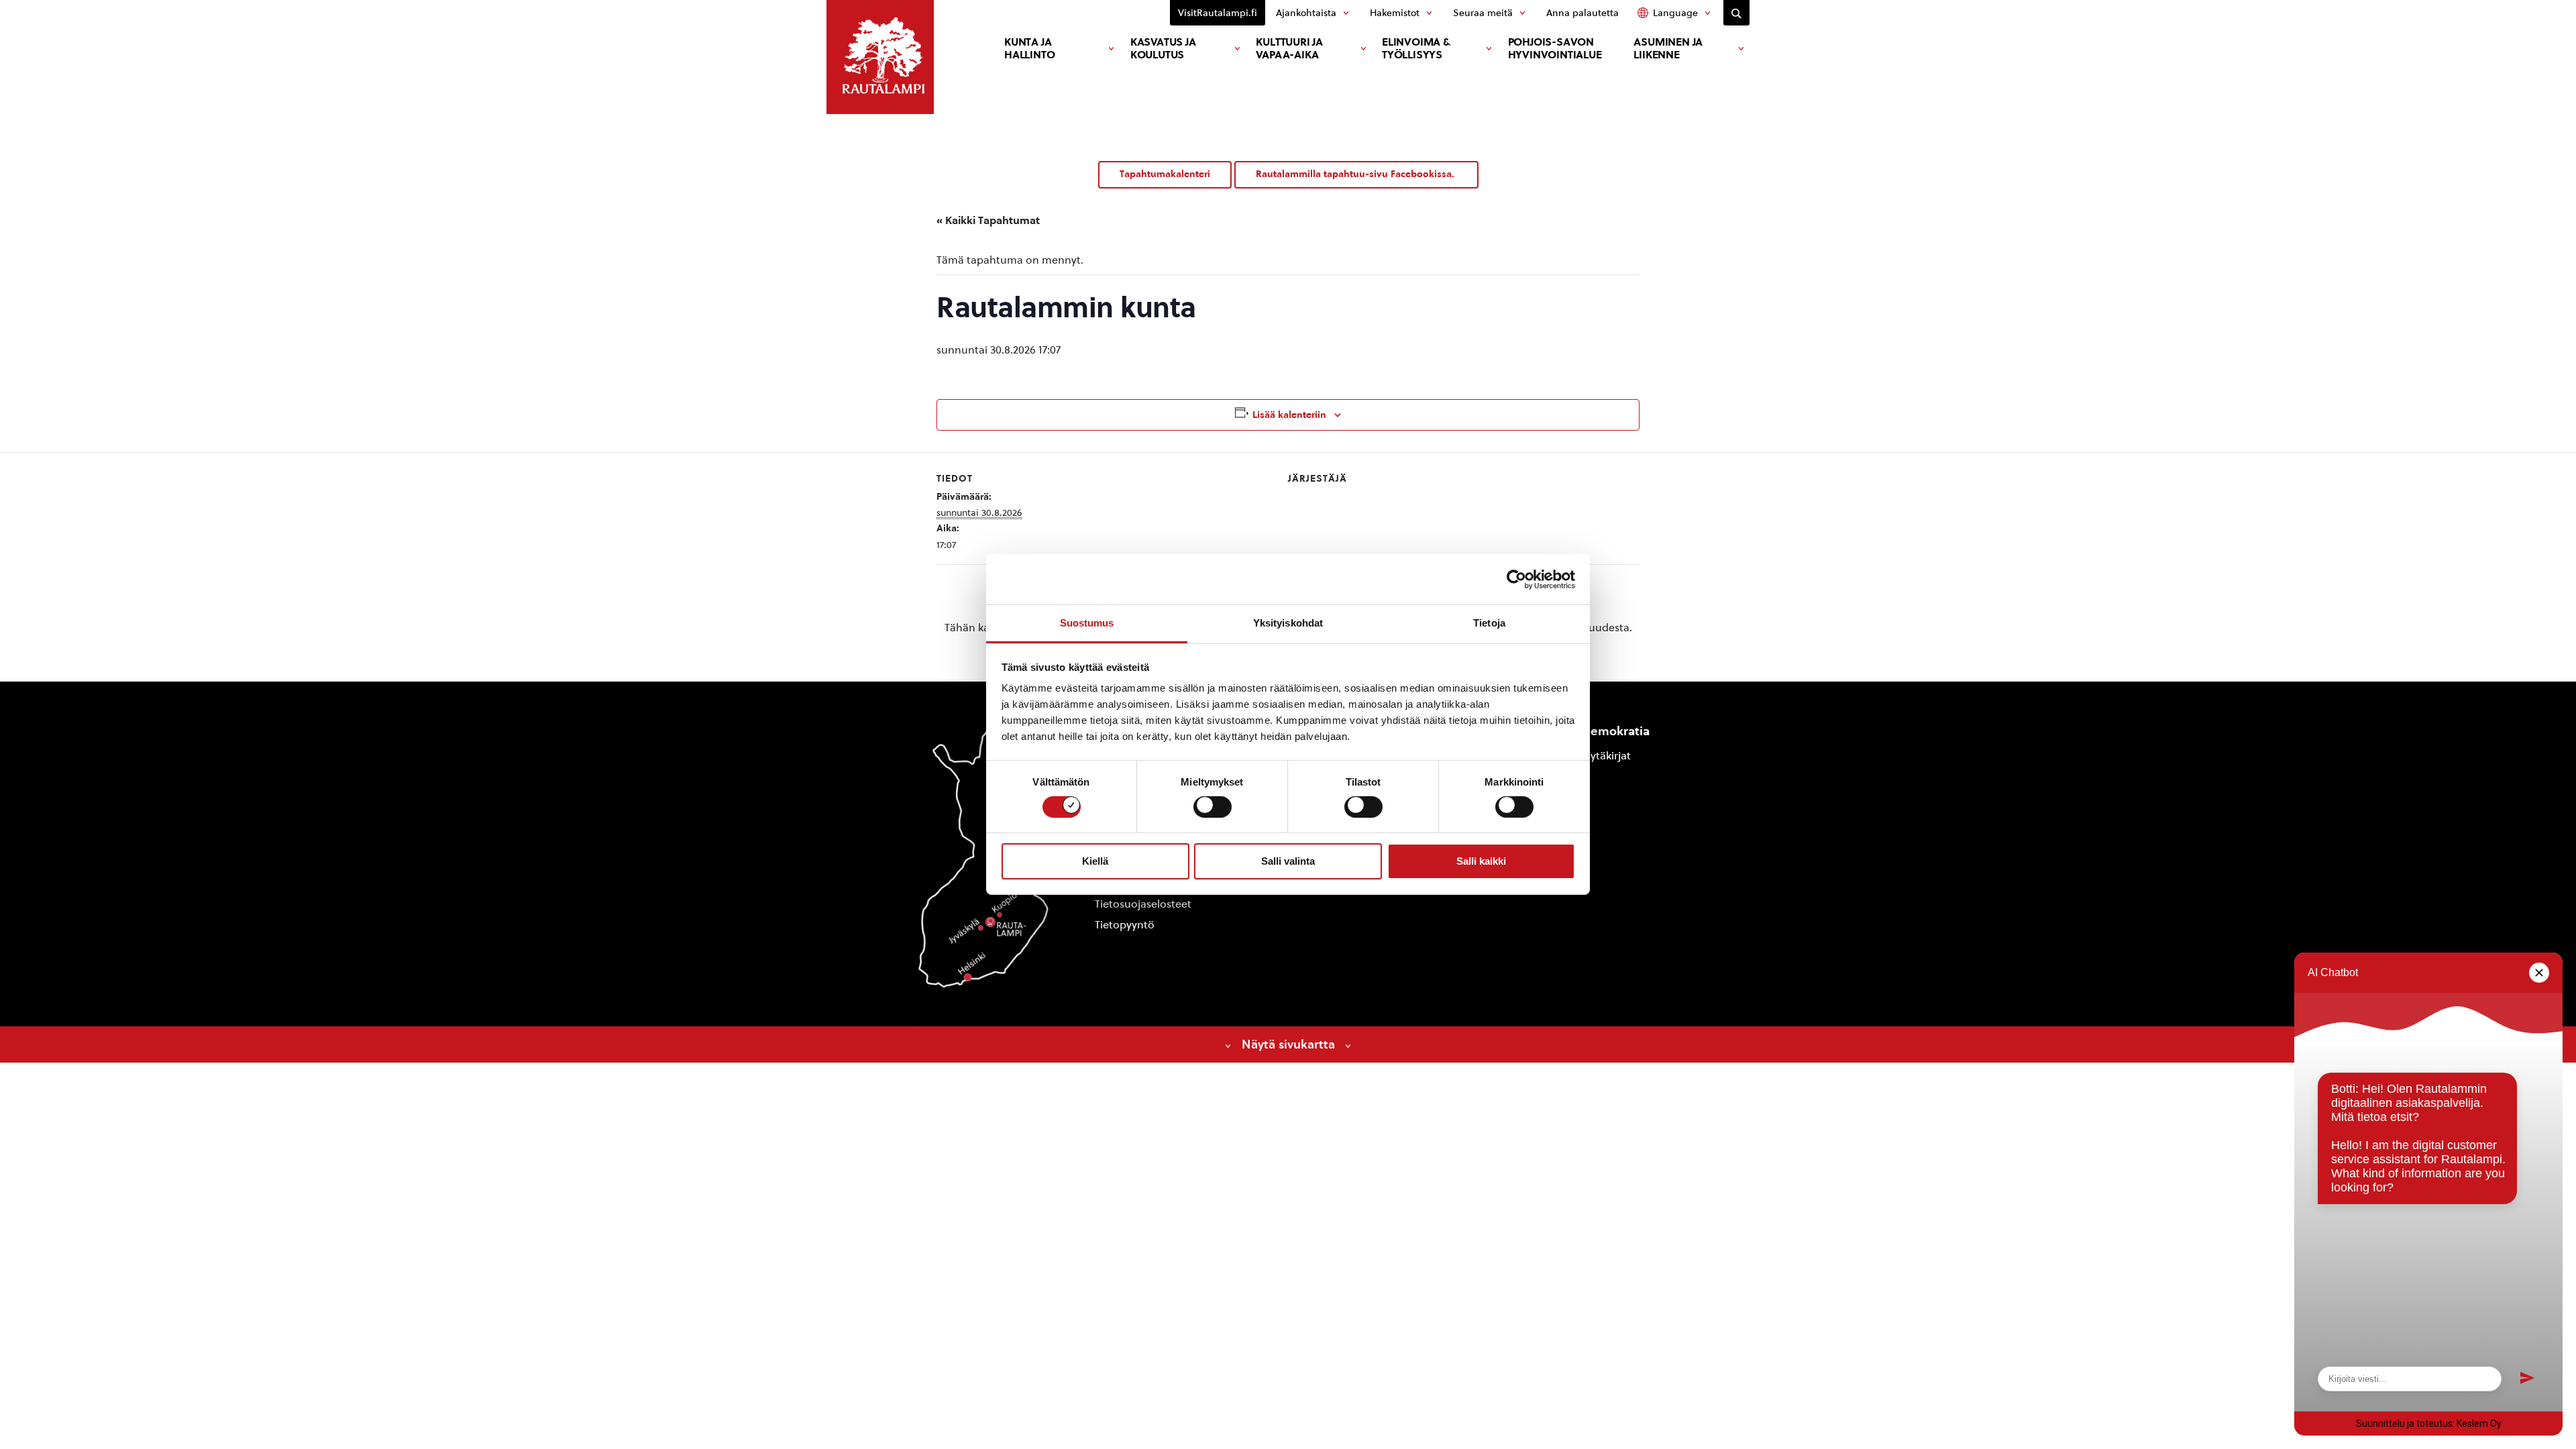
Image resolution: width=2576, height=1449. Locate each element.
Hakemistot (1395, 13)
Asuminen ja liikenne (1668, 48)
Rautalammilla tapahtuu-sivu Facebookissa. (1356, 174)
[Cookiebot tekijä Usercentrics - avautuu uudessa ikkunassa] (1516, 579)
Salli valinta (1288, 861)
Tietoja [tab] (1489, 623)
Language (1675, 13)
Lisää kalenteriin (1289, 415)
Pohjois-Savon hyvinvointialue (1555, 48)
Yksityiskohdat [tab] (1288, 623)
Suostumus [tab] (1087, 623)
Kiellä (1095, 861)
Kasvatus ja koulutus (1163, 48)
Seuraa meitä (1483, 13)
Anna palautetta (1582, 13)
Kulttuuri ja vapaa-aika (1289, 48)
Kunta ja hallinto (1029, 48)
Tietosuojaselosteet (1143, 904)
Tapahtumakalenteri (1165, 174)
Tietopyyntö (1125, 925)
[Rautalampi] (880, 57)
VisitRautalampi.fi (1218, 13)
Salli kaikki (1481, 861)
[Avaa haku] (1736, 13)
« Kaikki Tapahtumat (988, 220)
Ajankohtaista (1306, 13)
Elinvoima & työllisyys (1416, 48)
